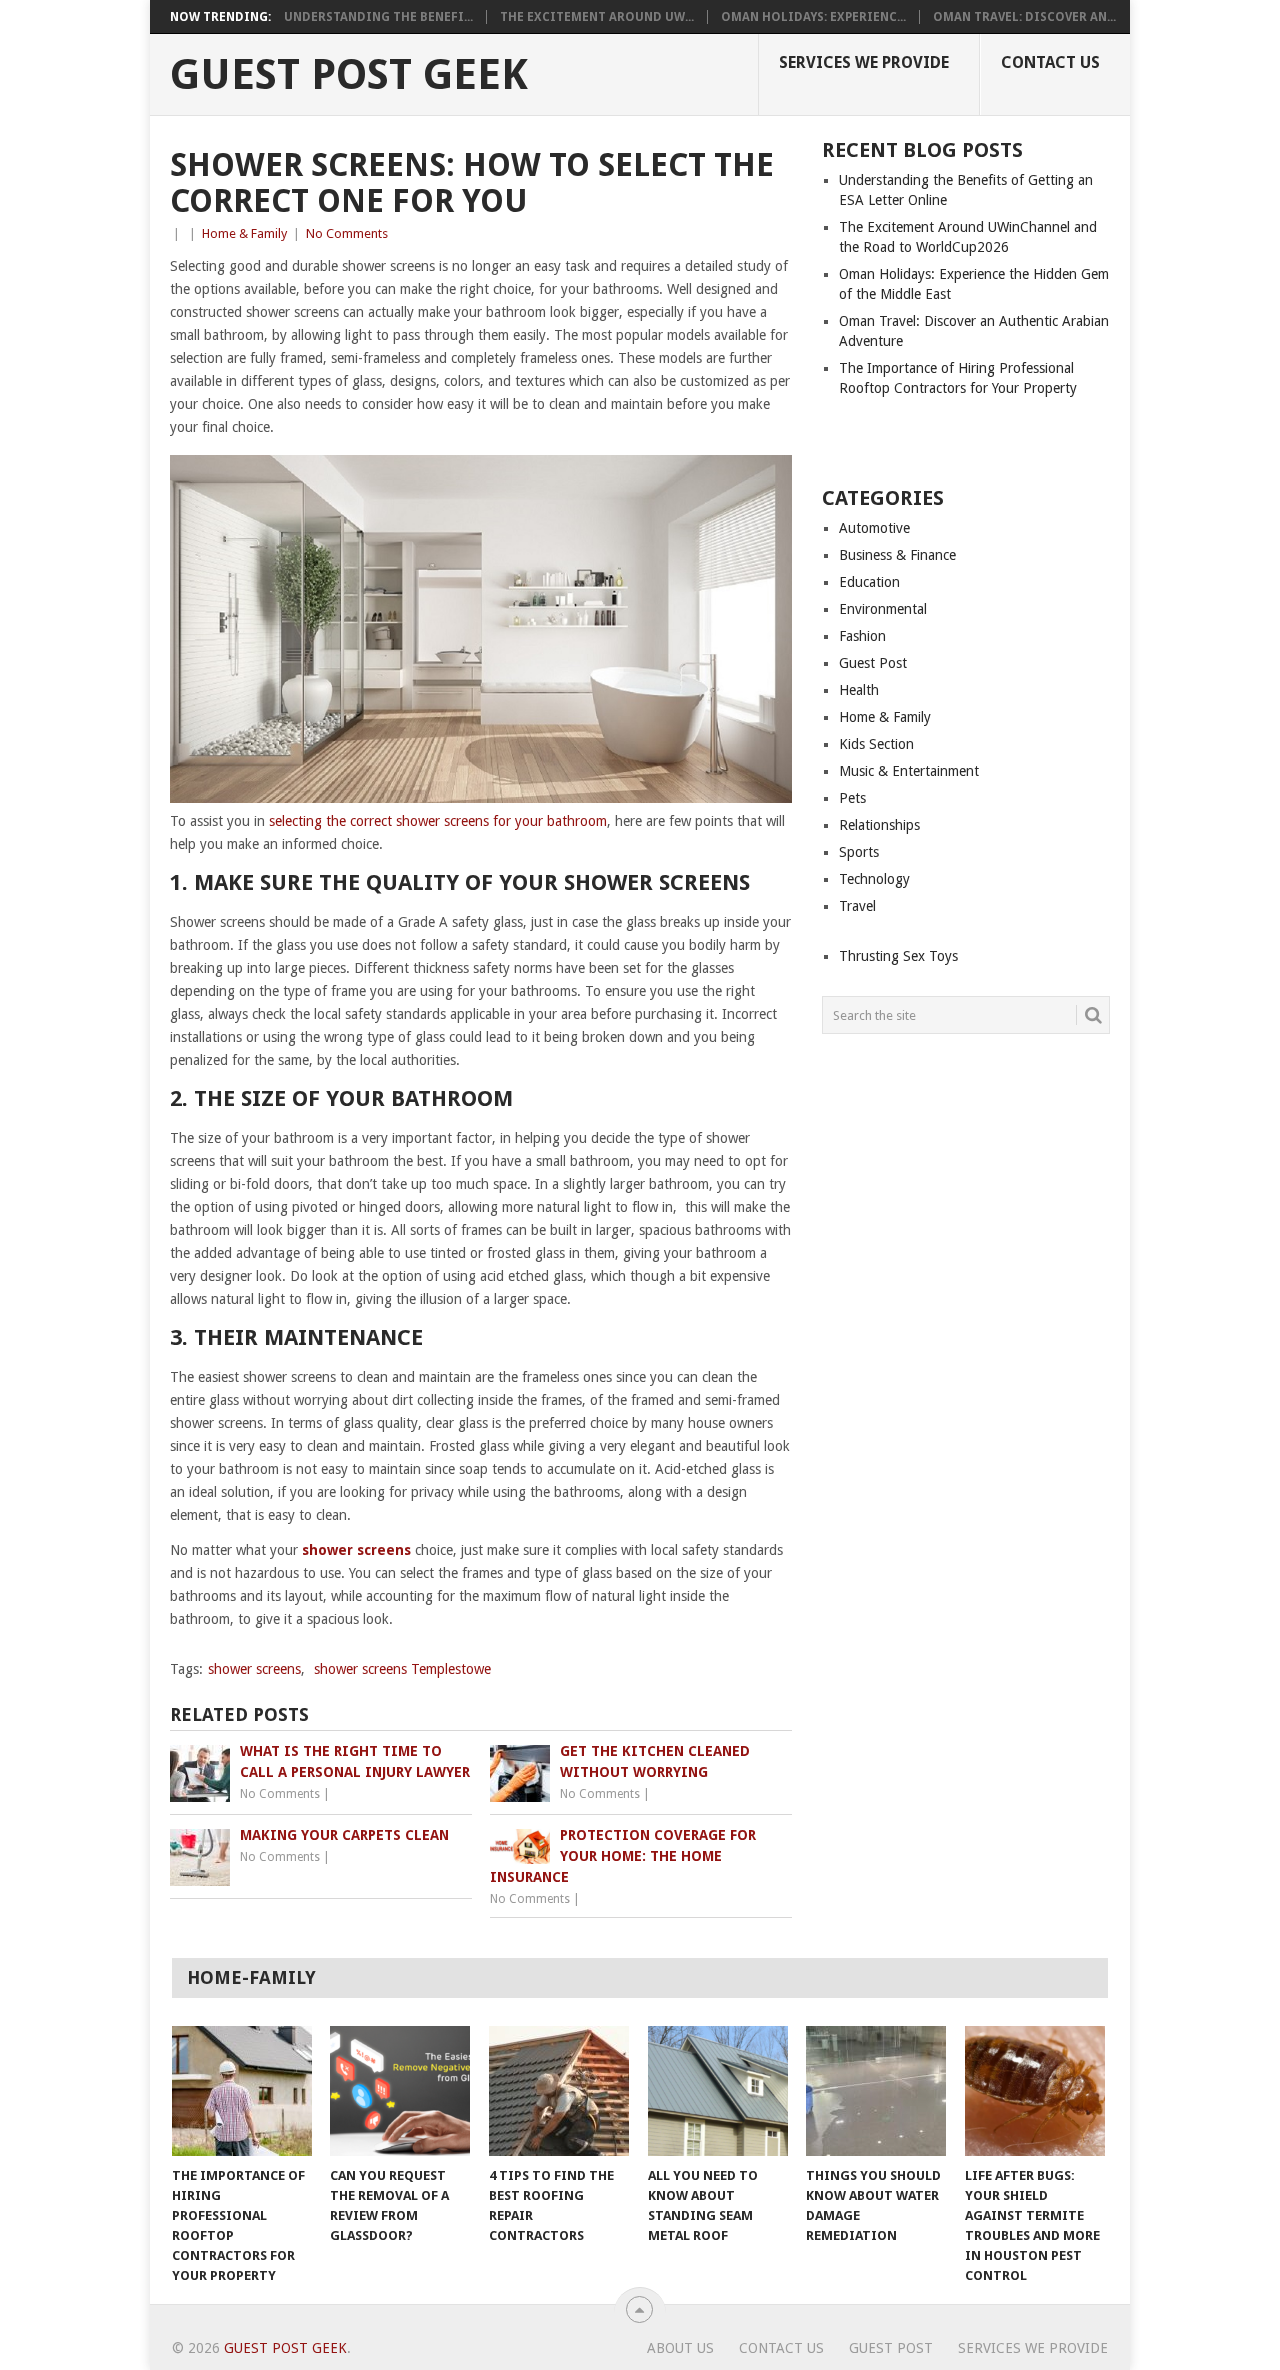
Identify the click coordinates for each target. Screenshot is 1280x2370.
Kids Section (876, 744)
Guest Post (873, 663)
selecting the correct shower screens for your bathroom (438, 821)
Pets (852, 798)
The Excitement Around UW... (597, 17)
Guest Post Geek (349, 75)
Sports (859, 852)
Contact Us (1050, 62)
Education (869, 582)
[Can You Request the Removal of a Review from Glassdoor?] (400, 2091)
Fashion (862, 636)
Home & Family (244, 233)
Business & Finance (897, 555)
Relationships (879, 825)
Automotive (874, 528)
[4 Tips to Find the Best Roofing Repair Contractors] (559, 2091)
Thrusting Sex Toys (898, 956)
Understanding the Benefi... (378, 17)
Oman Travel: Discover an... (1024, 17)
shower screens (356, 1550)
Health (859, 690)
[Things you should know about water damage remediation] (876, 2091)
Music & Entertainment (909, 771)
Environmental (883, 609)
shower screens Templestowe (402, 1669)
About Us (680, 2348)
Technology (874, 879)
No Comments (347, 233)
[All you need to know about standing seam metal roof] (718, 2091)
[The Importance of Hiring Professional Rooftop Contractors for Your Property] (242, 2091)
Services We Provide (864, 62)
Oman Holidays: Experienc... (813, 17)
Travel (857, 906)
